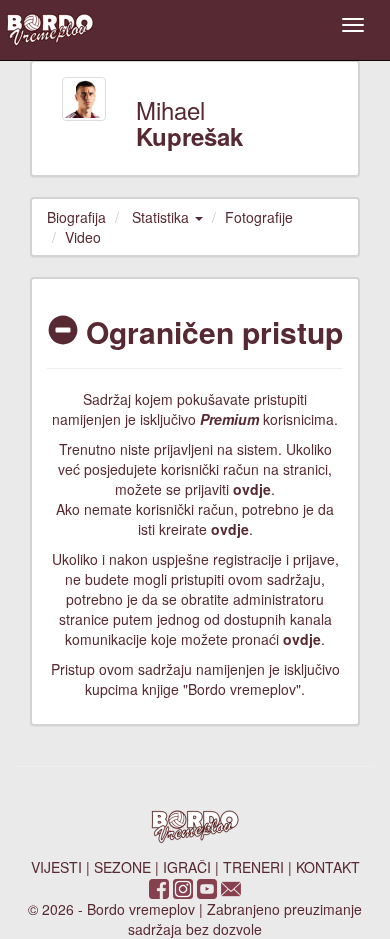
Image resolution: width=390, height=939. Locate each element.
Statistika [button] (162, 217)
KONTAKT (328, 867)
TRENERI (253, 867)
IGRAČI (187, 867)
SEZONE (122, 867)
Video (83, 237)
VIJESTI (56, 867)
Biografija (76, 217)
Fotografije (259, 217)
